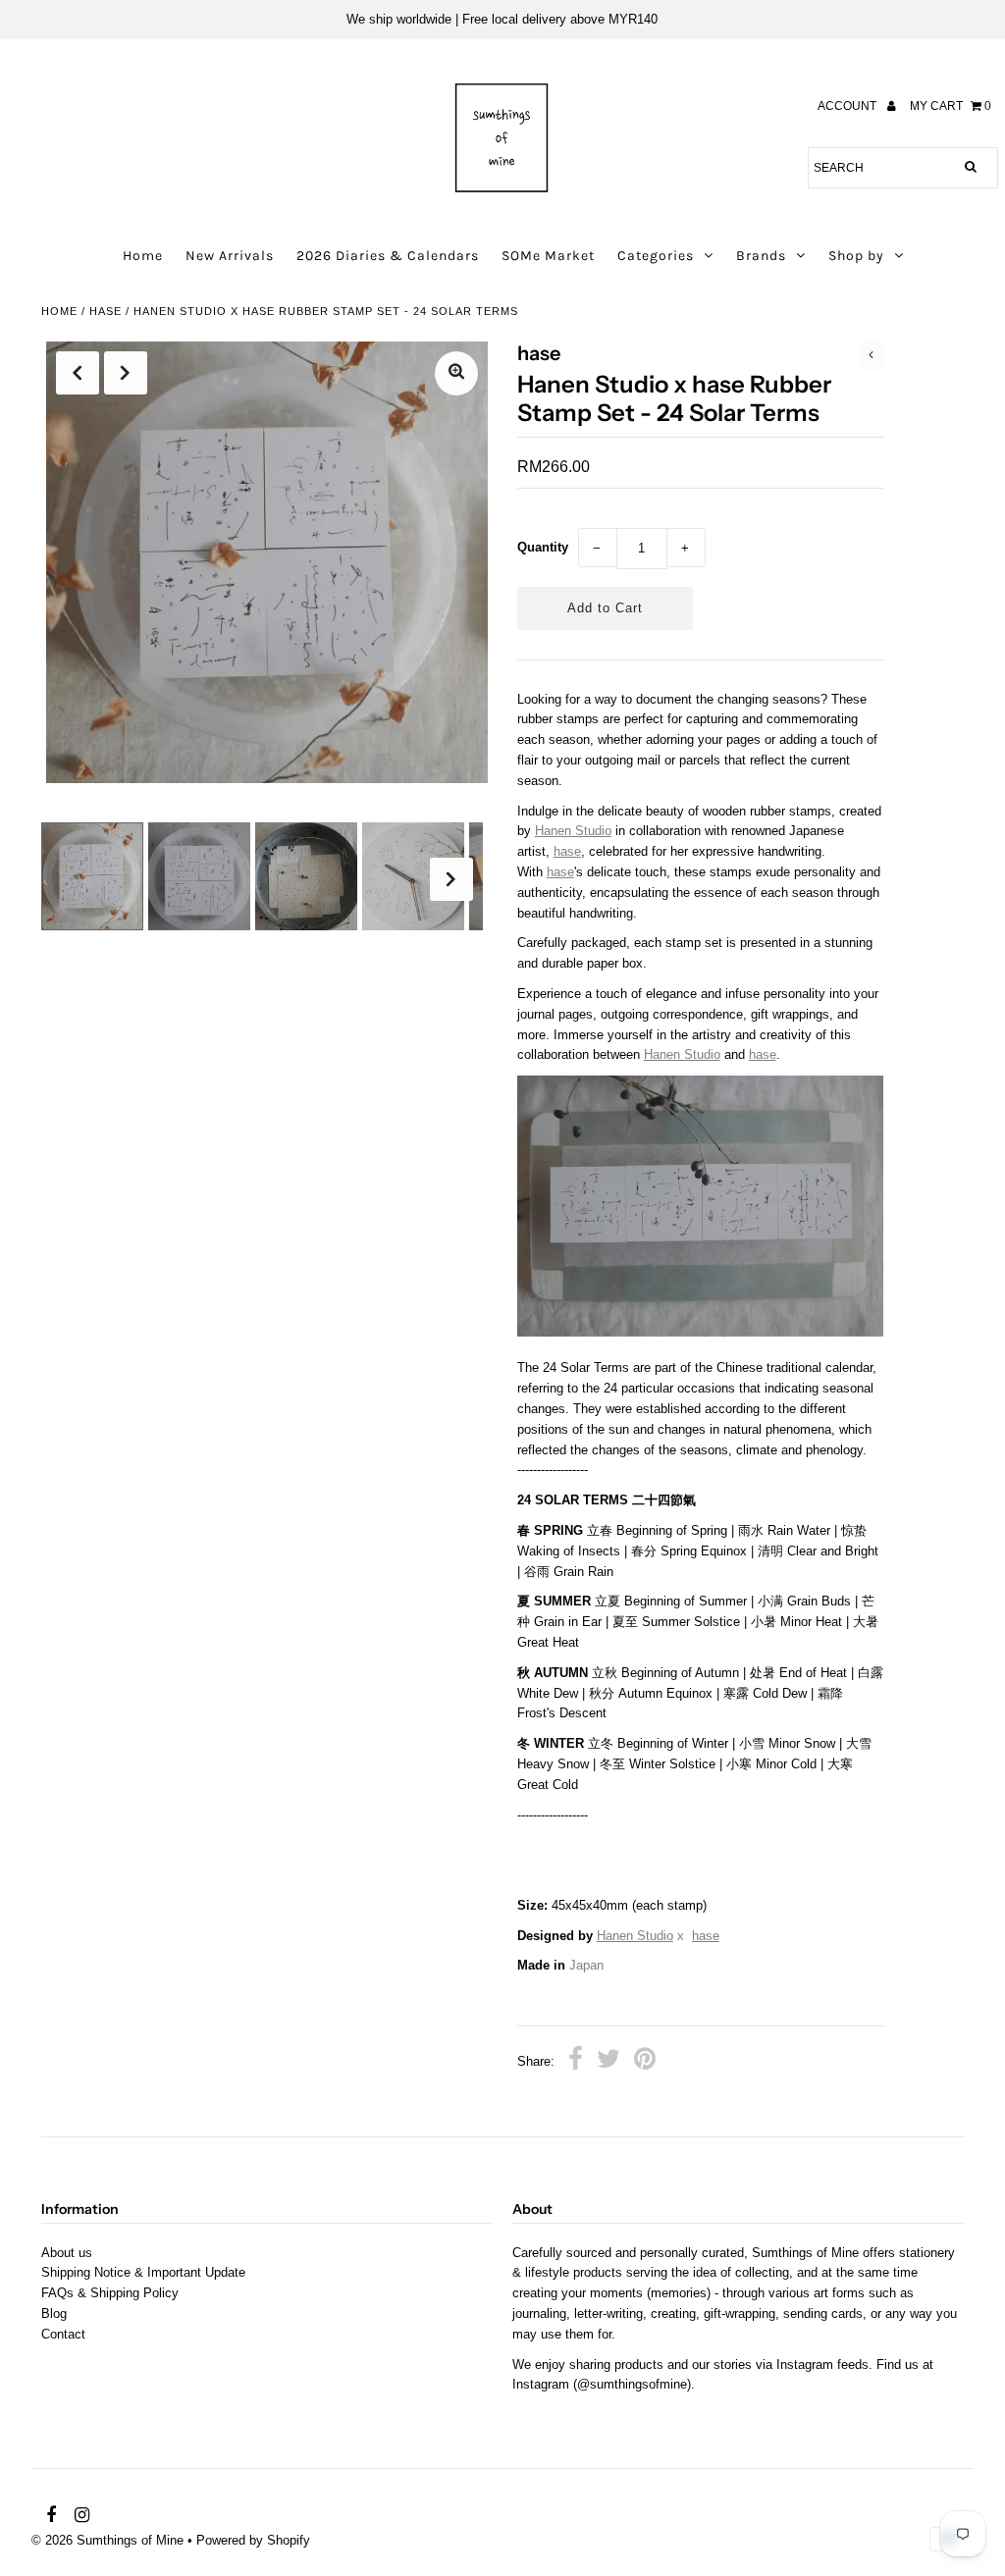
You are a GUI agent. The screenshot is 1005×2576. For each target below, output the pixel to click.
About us (67, 2253)
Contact (63, 2334)
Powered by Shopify (253, 2540)
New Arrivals (230, 256)
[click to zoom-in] (456, 373)
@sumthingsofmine (632, 2384)
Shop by (856, 256)
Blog (54, 2313)
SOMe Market (548, 256)
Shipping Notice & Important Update (143, 2272)
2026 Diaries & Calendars (388, 256)
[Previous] (78, 373)
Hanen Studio (573, 831)
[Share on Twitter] (608, 2062)
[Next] (126, 373)
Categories (656, 256)
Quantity (543, 547)
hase (106, 311)
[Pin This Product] (645, 2062)
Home (143, 256)
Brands (761, 256)
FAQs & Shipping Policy (110, 2293)
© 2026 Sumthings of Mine (107, 2540)
